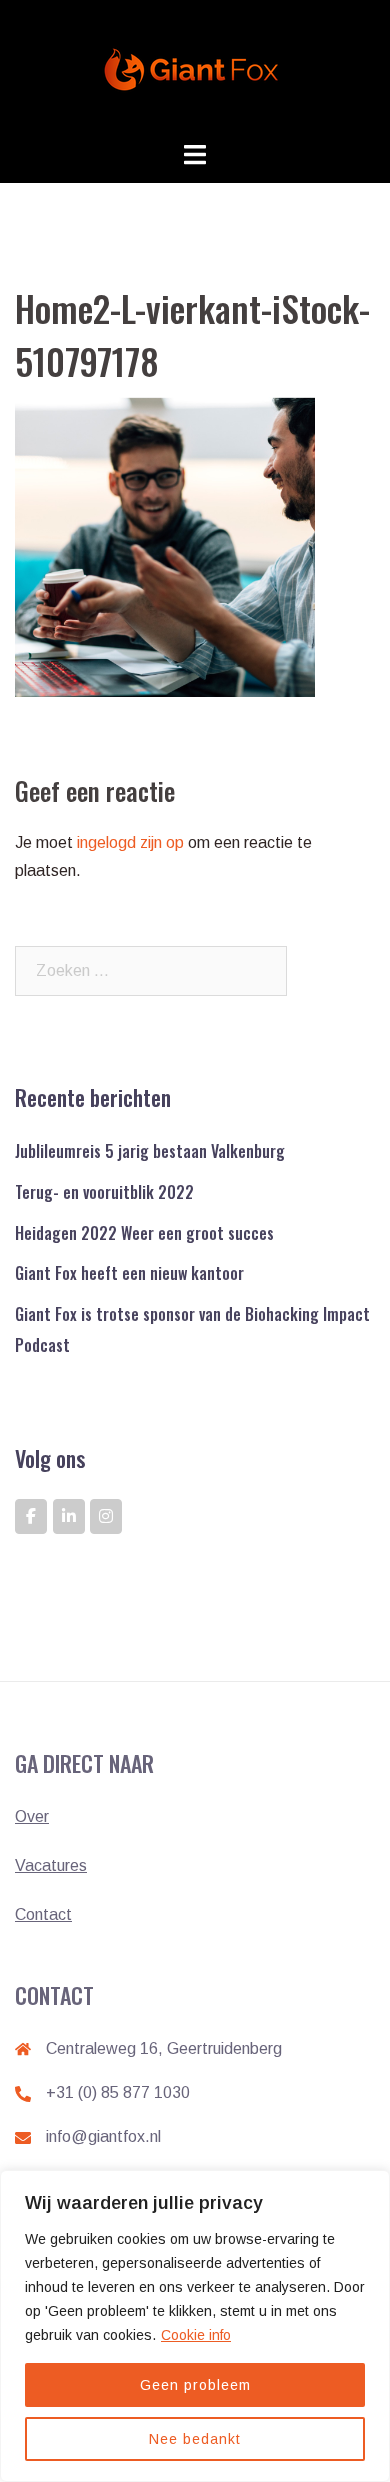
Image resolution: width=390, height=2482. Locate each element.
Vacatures (51, 1865)
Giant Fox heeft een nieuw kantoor (129, 1273)
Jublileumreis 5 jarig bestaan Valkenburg (150, 1151)
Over (32, 1816)
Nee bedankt (195, 2439)
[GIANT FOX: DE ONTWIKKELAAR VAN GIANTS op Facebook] (31, 1516)
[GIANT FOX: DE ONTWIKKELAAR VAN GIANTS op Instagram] (106, 1516)
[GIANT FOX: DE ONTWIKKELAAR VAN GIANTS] (195, 68)
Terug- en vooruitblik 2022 (104, 1192)
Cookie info (196, 2335)
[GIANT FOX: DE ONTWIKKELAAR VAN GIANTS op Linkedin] (69, 1516)
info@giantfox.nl (103, 2136)
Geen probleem (195, 2385)
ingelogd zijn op (130, 842)
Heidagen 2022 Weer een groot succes (144, 1233)
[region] (195, 2326)
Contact (43, 1914)
